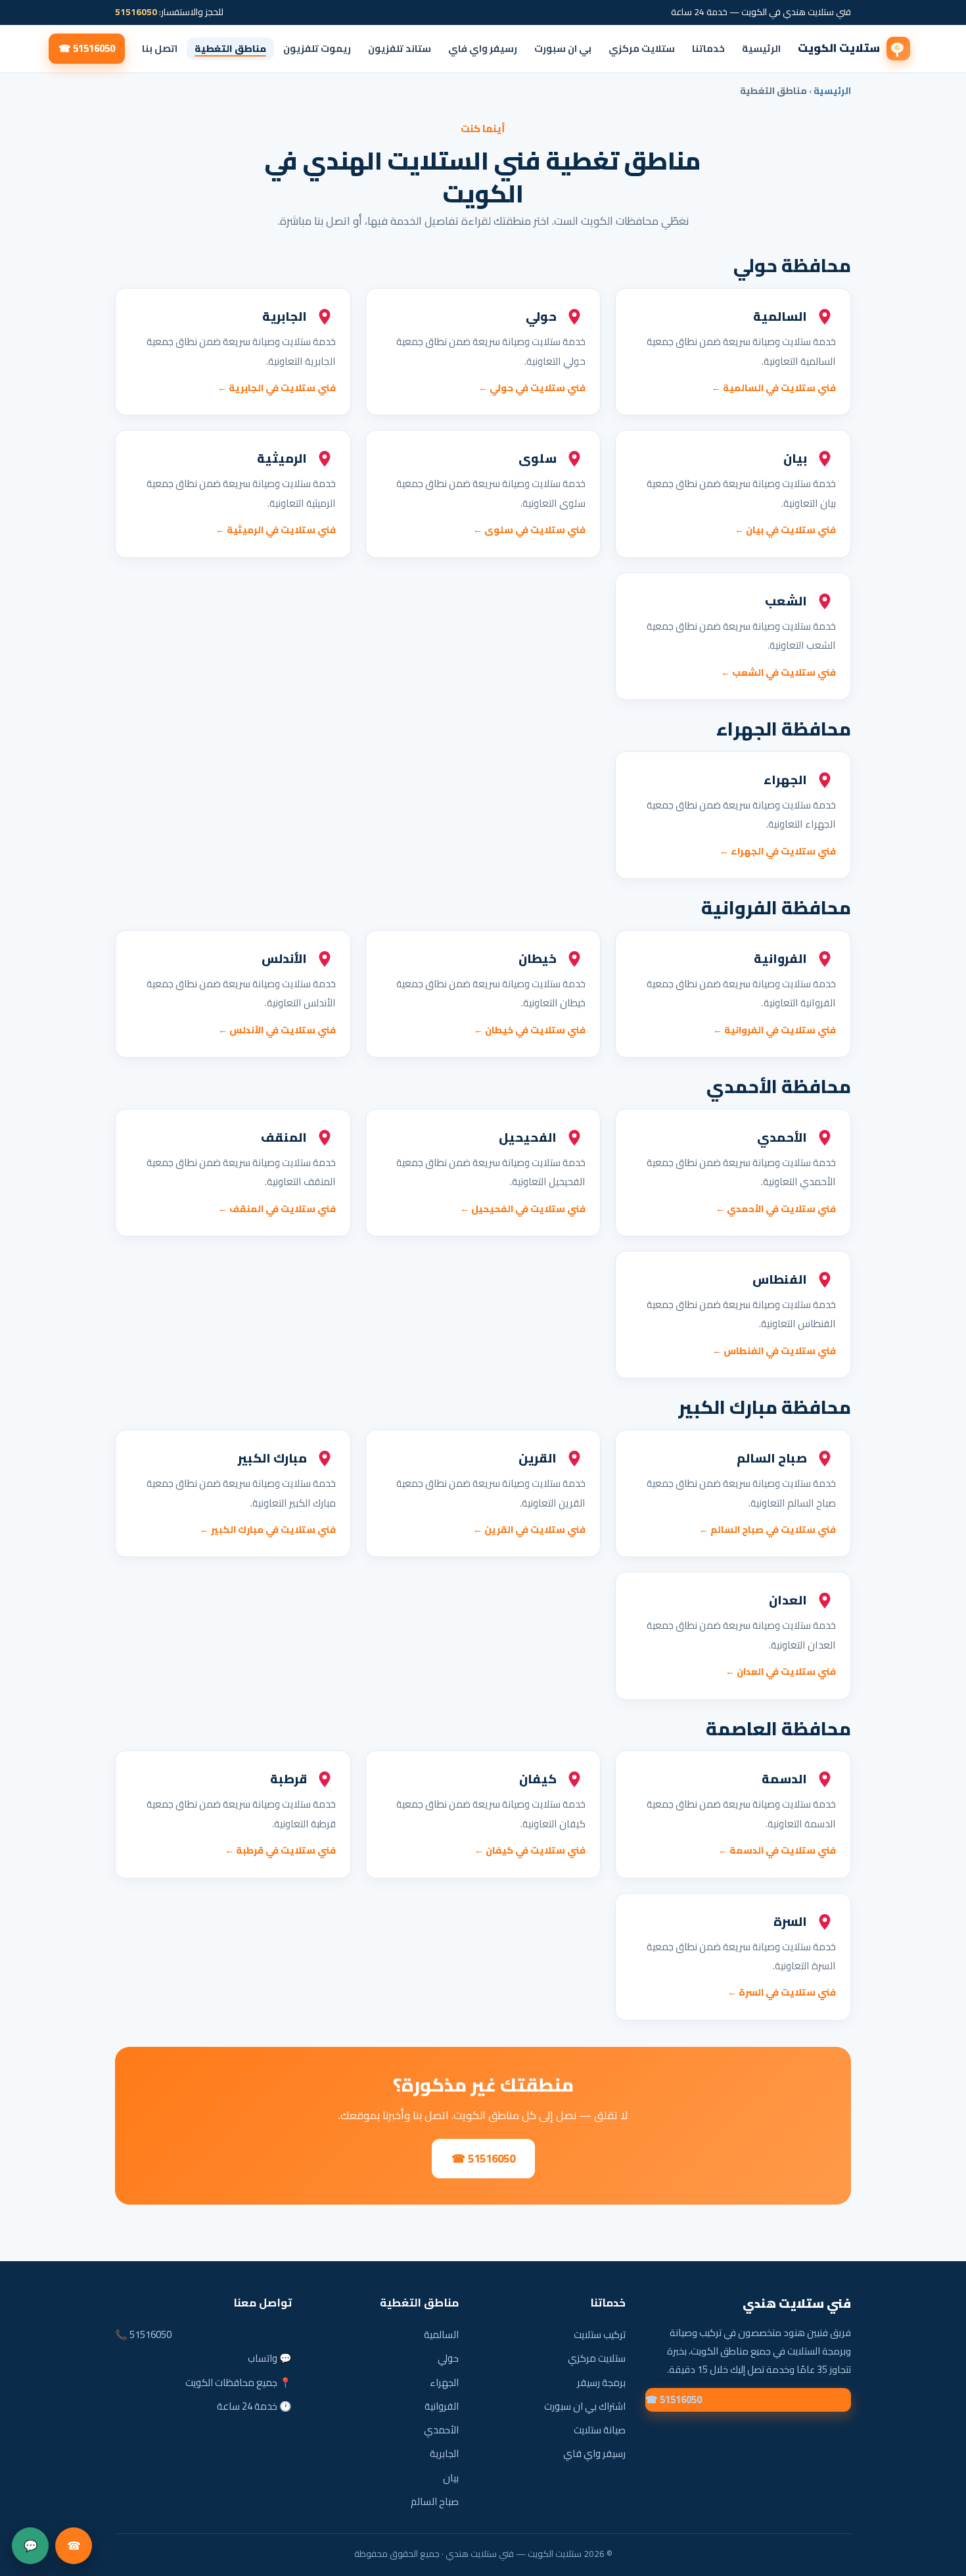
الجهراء (444, 2382)
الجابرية (444, 2453)
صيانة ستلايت (600, 2430)
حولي (448, 2358)
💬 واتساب (270, 2358)
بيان (451, 2478)
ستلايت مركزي (642, 48)
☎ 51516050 (87, 48)
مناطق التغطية (230, 48)
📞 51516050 (143, 2334)
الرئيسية (761, 48)
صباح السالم (435, 2501)
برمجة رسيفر (601, 2382)
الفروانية (442, 2406)
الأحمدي (441, 2430)
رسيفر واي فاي (483, 48)
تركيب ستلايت (600, 2334)
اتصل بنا (160, 48)
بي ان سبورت (563, 48)
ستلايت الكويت (839, 48)
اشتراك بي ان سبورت (585, 2406)
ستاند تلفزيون (400, 48)
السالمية (441, 2334)
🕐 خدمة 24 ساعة (254, 2406)
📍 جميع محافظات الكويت (239, 2382)
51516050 (136, 12)
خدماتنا (708, 48)
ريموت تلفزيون (317, 48)
